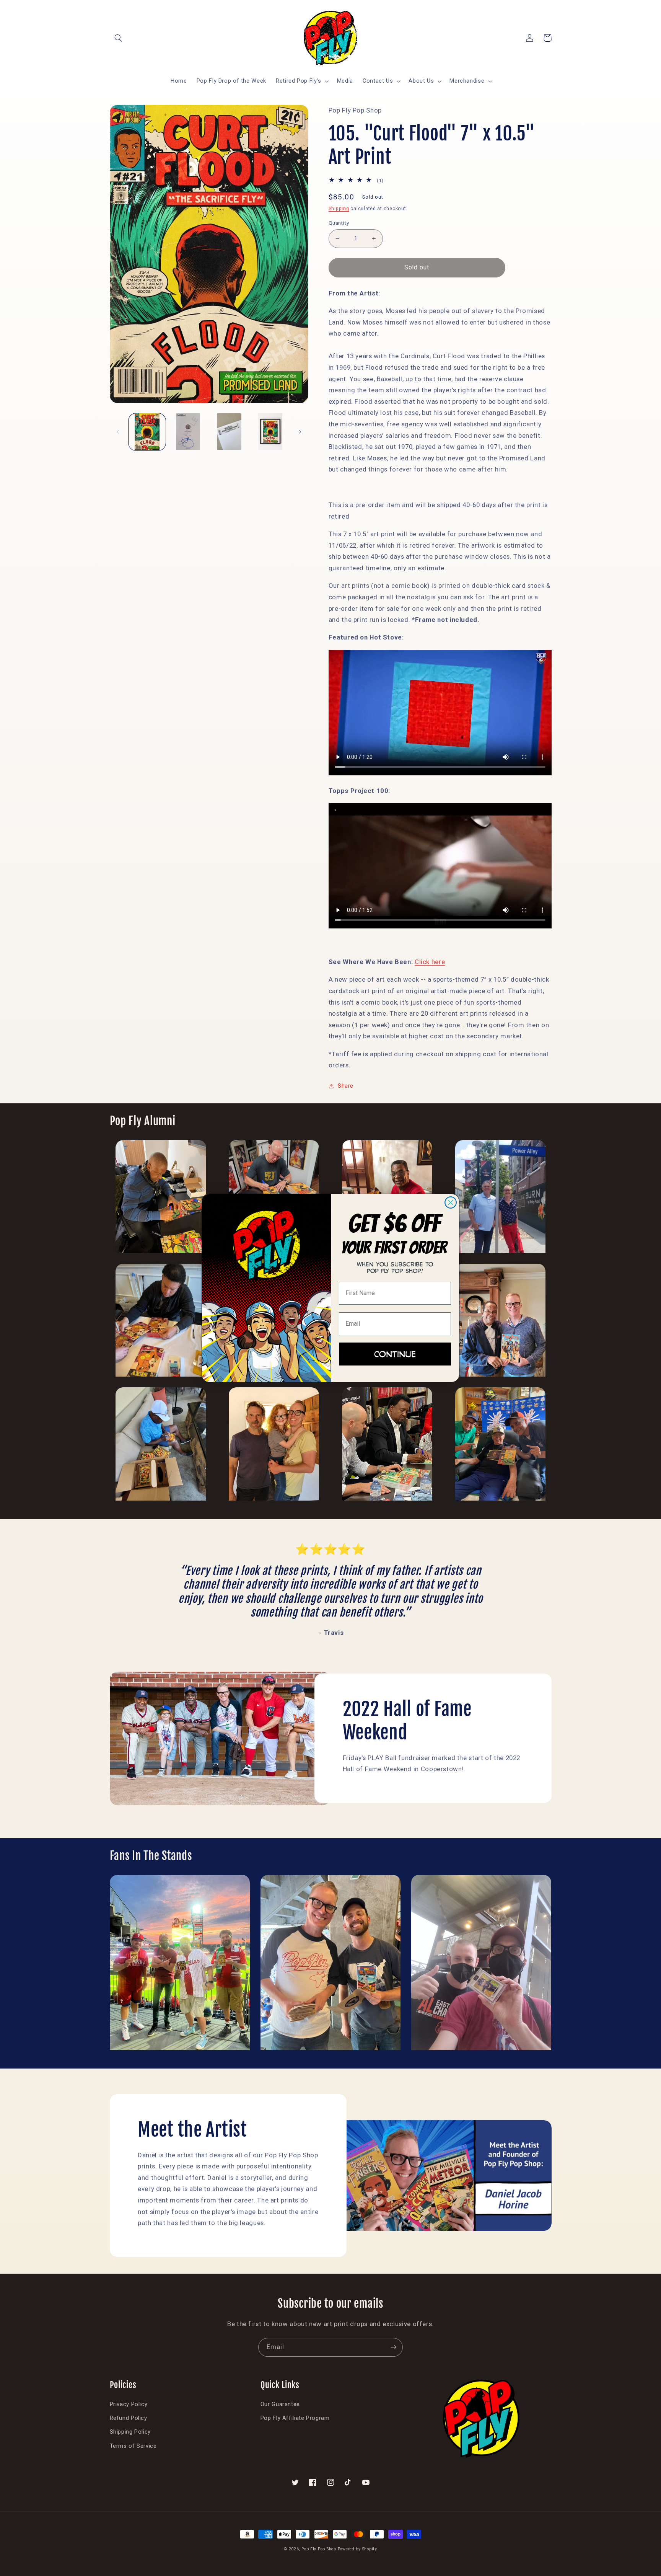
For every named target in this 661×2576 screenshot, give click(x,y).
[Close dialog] (451, 1202)
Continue (395, 1354)
